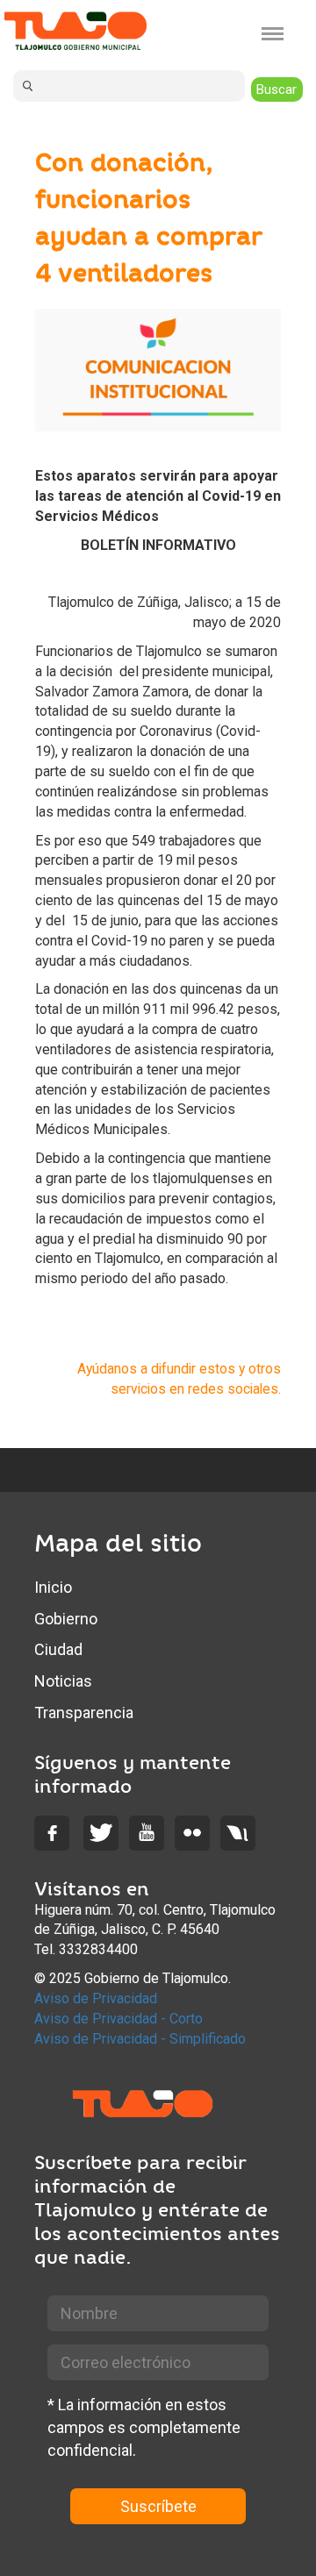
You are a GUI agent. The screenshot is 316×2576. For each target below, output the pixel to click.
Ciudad (58, 1649)
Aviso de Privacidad (96, 1998)
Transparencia (84, 1713)
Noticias (63, 1681)
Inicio (53, 1587)
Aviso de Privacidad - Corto (118, 2019)
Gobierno (66, 1619)
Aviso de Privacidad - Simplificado (140, 2039)
